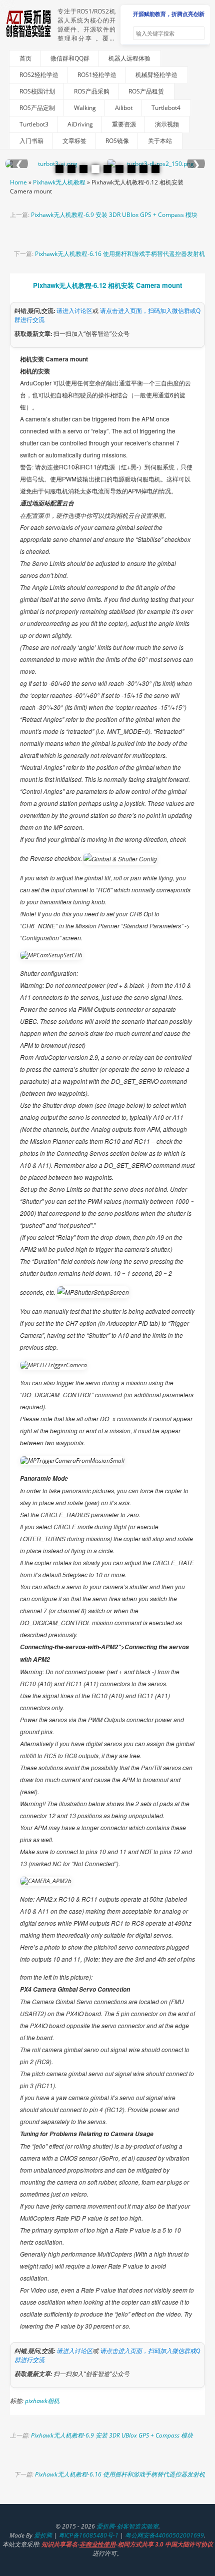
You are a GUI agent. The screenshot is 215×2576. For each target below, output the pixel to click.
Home (18, 182)
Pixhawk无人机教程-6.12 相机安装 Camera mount (107, 285)
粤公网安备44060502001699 (164, 2535)
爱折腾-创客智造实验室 (127, 2526)
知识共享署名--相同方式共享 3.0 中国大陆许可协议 (127, 2544)
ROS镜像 (117, 141)
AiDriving (80, 124)
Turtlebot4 (166, 108)
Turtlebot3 (34, 124)
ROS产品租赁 (146, 91)
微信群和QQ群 (70, 58)
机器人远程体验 (129, 58)
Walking (85, 108)
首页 (25, 58)
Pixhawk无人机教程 (59, 182)
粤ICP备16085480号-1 (88, 2535)
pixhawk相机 (42, 2401)
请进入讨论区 (74, 311)
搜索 (196, 33)
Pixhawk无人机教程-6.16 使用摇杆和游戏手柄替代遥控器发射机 (120, 254)
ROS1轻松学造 (97, 75)
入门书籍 (31, 141)
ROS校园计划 (37, 91)
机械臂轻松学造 (156, 75)
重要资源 (124, 124)
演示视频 (167, 124)
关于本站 (160, 141)
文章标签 (74, 141)
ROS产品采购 (92, 91)
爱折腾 (43, 2535)
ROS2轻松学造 (39, 75)
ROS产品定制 (37, 108)
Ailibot (124, 108)
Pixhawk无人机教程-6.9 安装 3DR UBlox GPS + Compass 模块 (114, 215)
